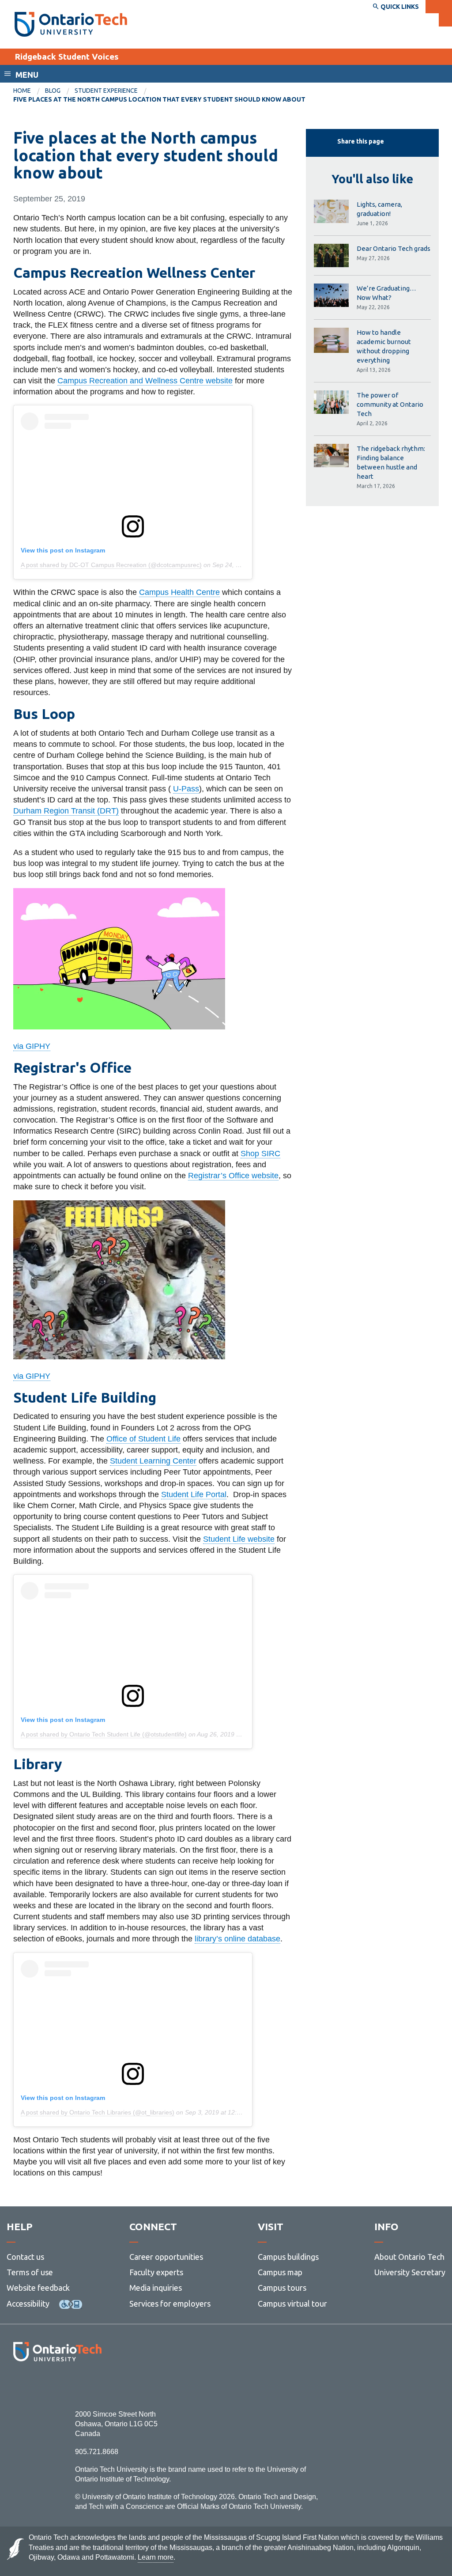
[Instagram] (57, 2385)
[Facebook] (18, 2385)
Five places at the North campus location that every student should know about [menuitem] (159, 99)
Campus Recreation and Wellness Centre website (145, 381)
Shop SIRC (260, 1154)
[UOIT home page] (71, 24)
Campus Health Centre (179, 592)
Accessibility (28, 2304)
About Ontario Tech (409, 2257)
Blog (53, 91)
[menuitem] (29, 91)
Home (22, 91)
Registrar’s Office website (233, 1176)
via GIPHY (32, 1046)
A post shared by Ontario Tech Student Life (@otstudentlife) (104, 1734)
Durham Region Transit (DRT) (66, 811)
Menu (27, 75)
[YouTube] (97, 2385)
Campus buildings (288, 2257)
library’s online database (237, 1939)
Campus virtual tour (292, 2304)
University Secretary (410, 2272)
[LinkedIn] (77, 2385)
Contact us (25, 2257)
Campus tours (282, 2288)
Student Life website (239, 1539)
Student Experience (106, 91)
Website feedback (38, 2288)
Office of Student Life (143, 1439)
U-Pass (186, 789)
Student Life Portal (194, 1494)
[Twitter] (38, 2385)
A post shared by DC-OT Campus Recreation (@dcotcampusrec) (111, 565)
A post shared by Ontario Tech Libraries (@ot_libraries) (98, 2112)
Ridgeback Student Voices (67, 57)
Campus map (280, 2272)
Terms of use (30, 2272)
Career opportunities (166, 2257)
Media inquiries (156, 2288)
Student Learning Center (153, 1461)
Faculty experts (156, 2272)
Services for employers (170, 2304)
